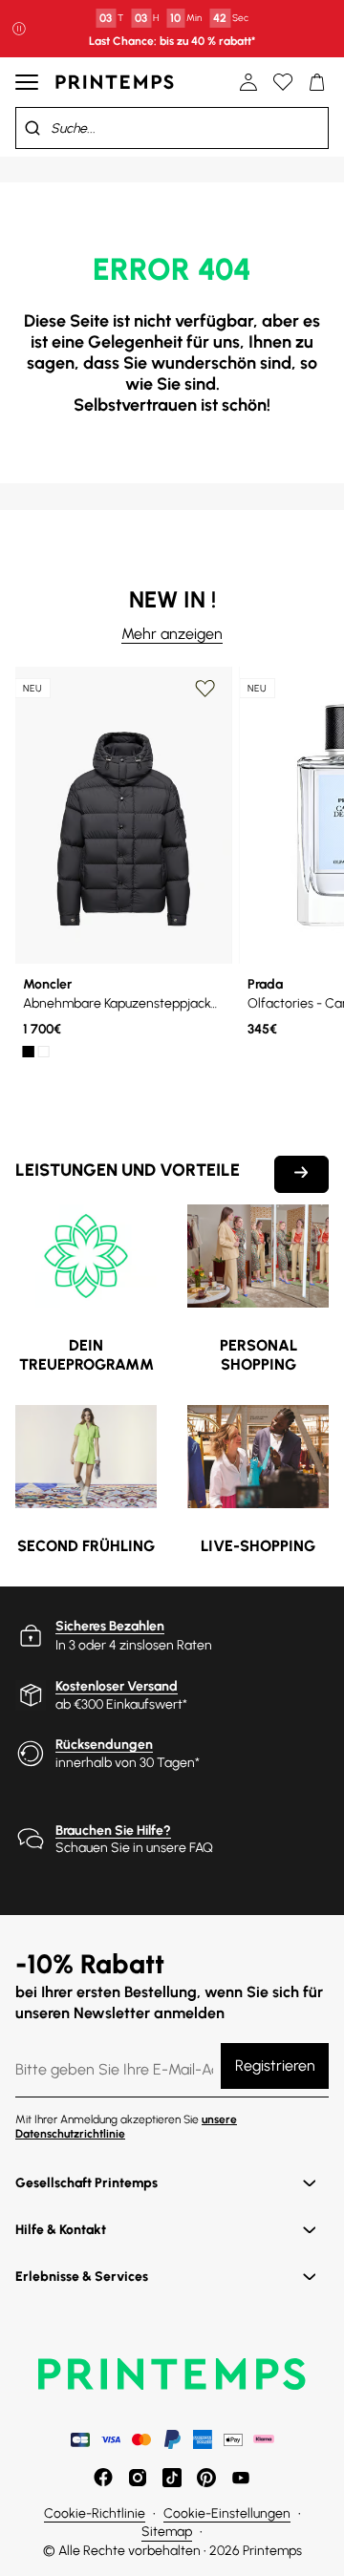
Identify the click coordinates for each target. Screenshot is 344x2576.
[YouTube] (241, 2478)
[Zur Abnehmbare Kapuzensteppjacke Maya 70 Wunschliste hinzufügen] (205, 689)
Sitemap (167, 2532)
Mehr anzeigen (172, 634)
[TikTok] (172, 2478)
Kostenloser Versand (117, 1686)
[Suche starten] (32, 128)
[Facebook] (103, 2478)
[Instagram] (138, 2478)
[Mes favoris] (283, 82)
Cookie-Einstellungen (227, 2513)
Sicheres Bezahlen (110, 1626)
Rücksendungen (104, 1745)
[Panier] (317, 82)
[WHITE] (44, 1052)
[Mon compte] (248, 82)
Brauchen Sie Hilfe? (113, 1831)
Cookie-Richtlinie (95, 2513)
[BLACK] (29, 1052)
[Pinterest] (206, 2478)
